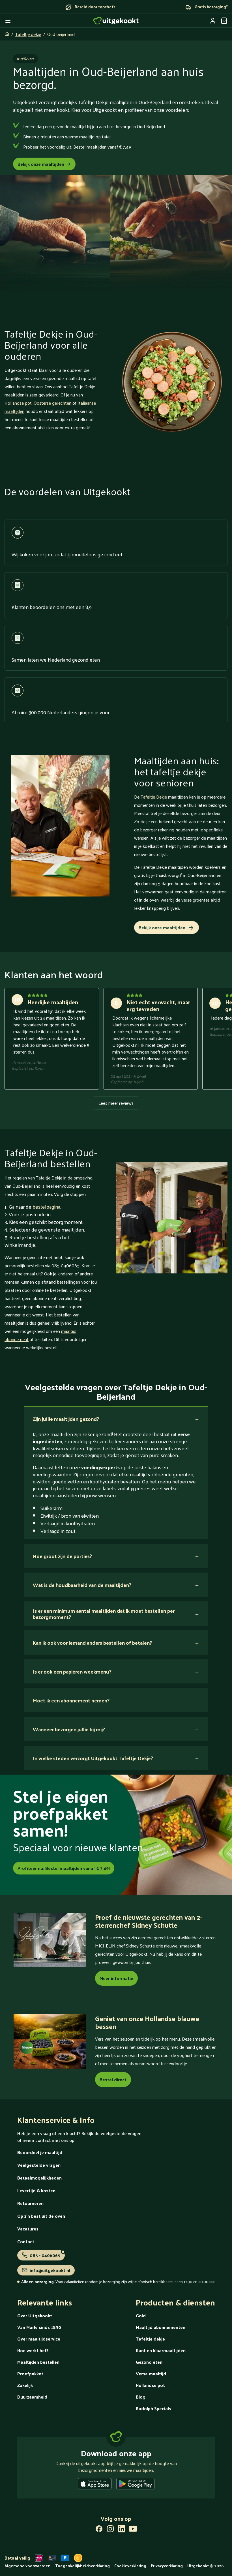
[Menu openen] (8, 21)
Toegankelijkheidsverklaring (82, 2566)
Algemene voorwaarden (28, 2566)
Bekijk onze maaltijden (41, 164)
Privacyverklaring (167, 2566)
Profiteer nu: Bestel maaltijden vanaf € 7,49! (64, 1868)
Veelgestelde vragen (39, 2165)
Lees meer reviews (116, 1103)
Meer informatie (116, 1978)
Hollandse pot (18, 403)
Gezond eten (149, 2362)
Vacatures (28, 2229)
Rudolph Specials (153, 2408)
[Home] (116, 21)
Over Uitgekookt (35, 2316)
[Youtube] (133, 2530)
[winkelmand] (224, 21)
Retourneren (30, 2203)
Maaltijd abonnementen (161, 2327)
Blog (141, 2397)
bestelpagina (46, 1207)
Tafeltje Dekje (154, 797)
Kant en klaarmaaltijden (161, 2350)
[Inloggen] (213, 21)
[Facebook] (99, 2530)
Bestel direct (113, 2080)
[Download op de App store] (95, 2485)
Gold (141, 2316)
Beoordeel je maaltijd (40, 2152)
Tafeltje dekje (28, 34)
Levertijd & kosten (36, 2190)
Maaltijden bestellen (38, 2362)
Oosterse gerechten (52, 403)
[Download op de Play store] (135, 2485)
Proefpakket (30, 2374)
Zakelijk (25, 2385)
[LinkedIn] (122, 2530)
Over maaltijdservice (39, 2339)
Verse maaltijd (151, 2374)
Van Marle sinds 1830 (39, 2327)
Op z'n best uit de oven (41, 2216)
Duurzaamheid (32, 2397)
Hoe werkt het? (33, 2350)
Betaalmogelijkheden (39, 2178)
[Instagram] (110, 2530)
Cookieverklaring (130, 2566)
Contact (26, 2241)
